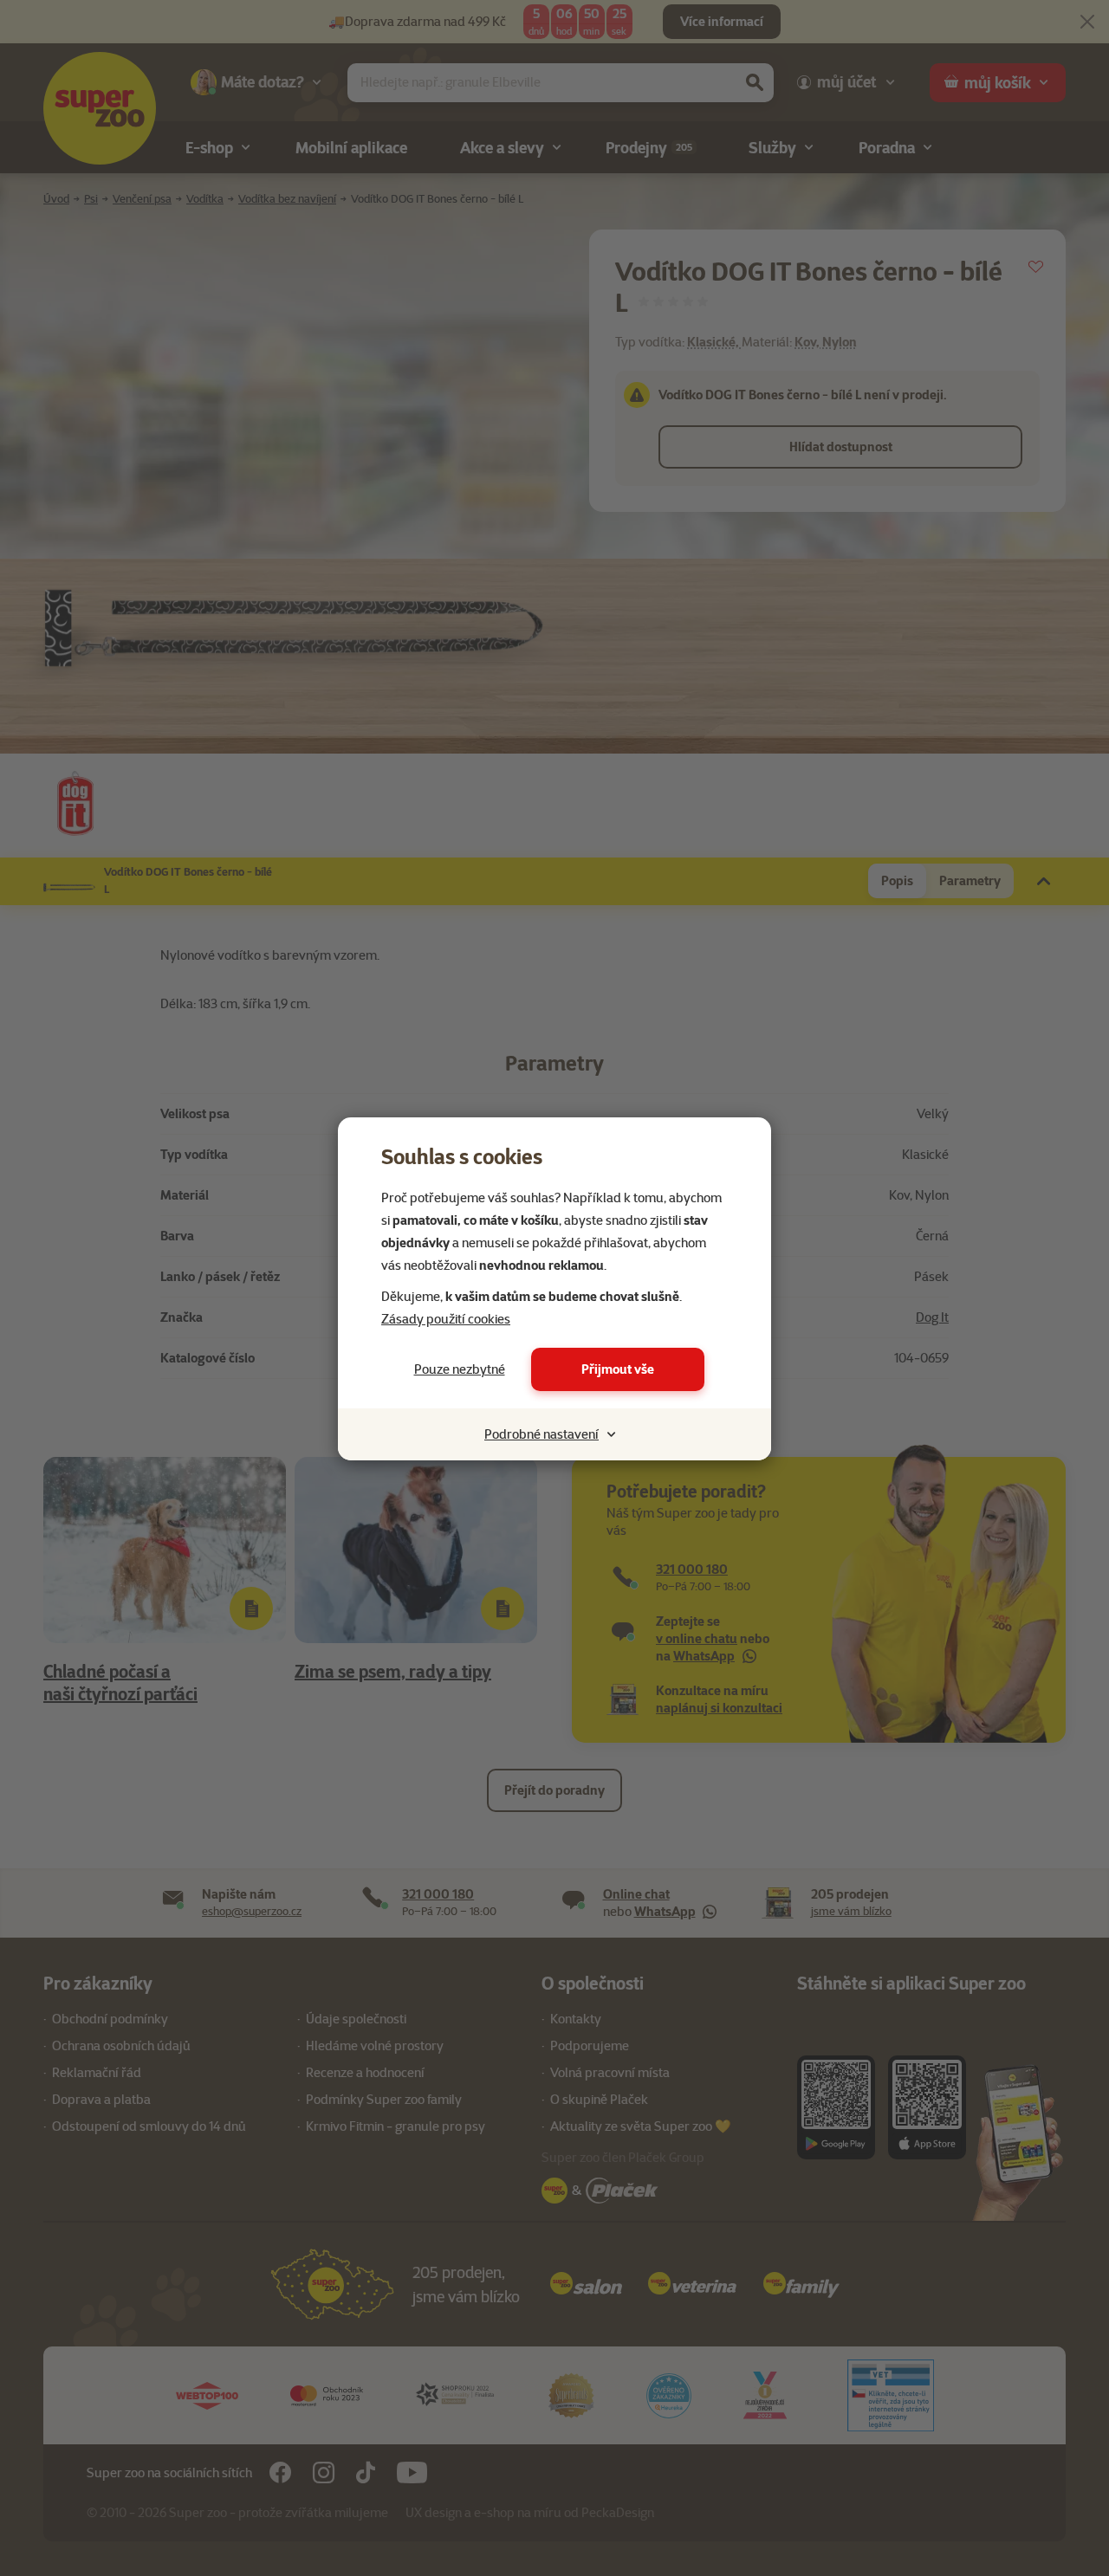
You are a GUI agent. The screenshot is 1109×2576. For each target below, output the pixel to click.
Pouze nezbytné (460, 1369)
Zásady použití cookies (446, 1319)
